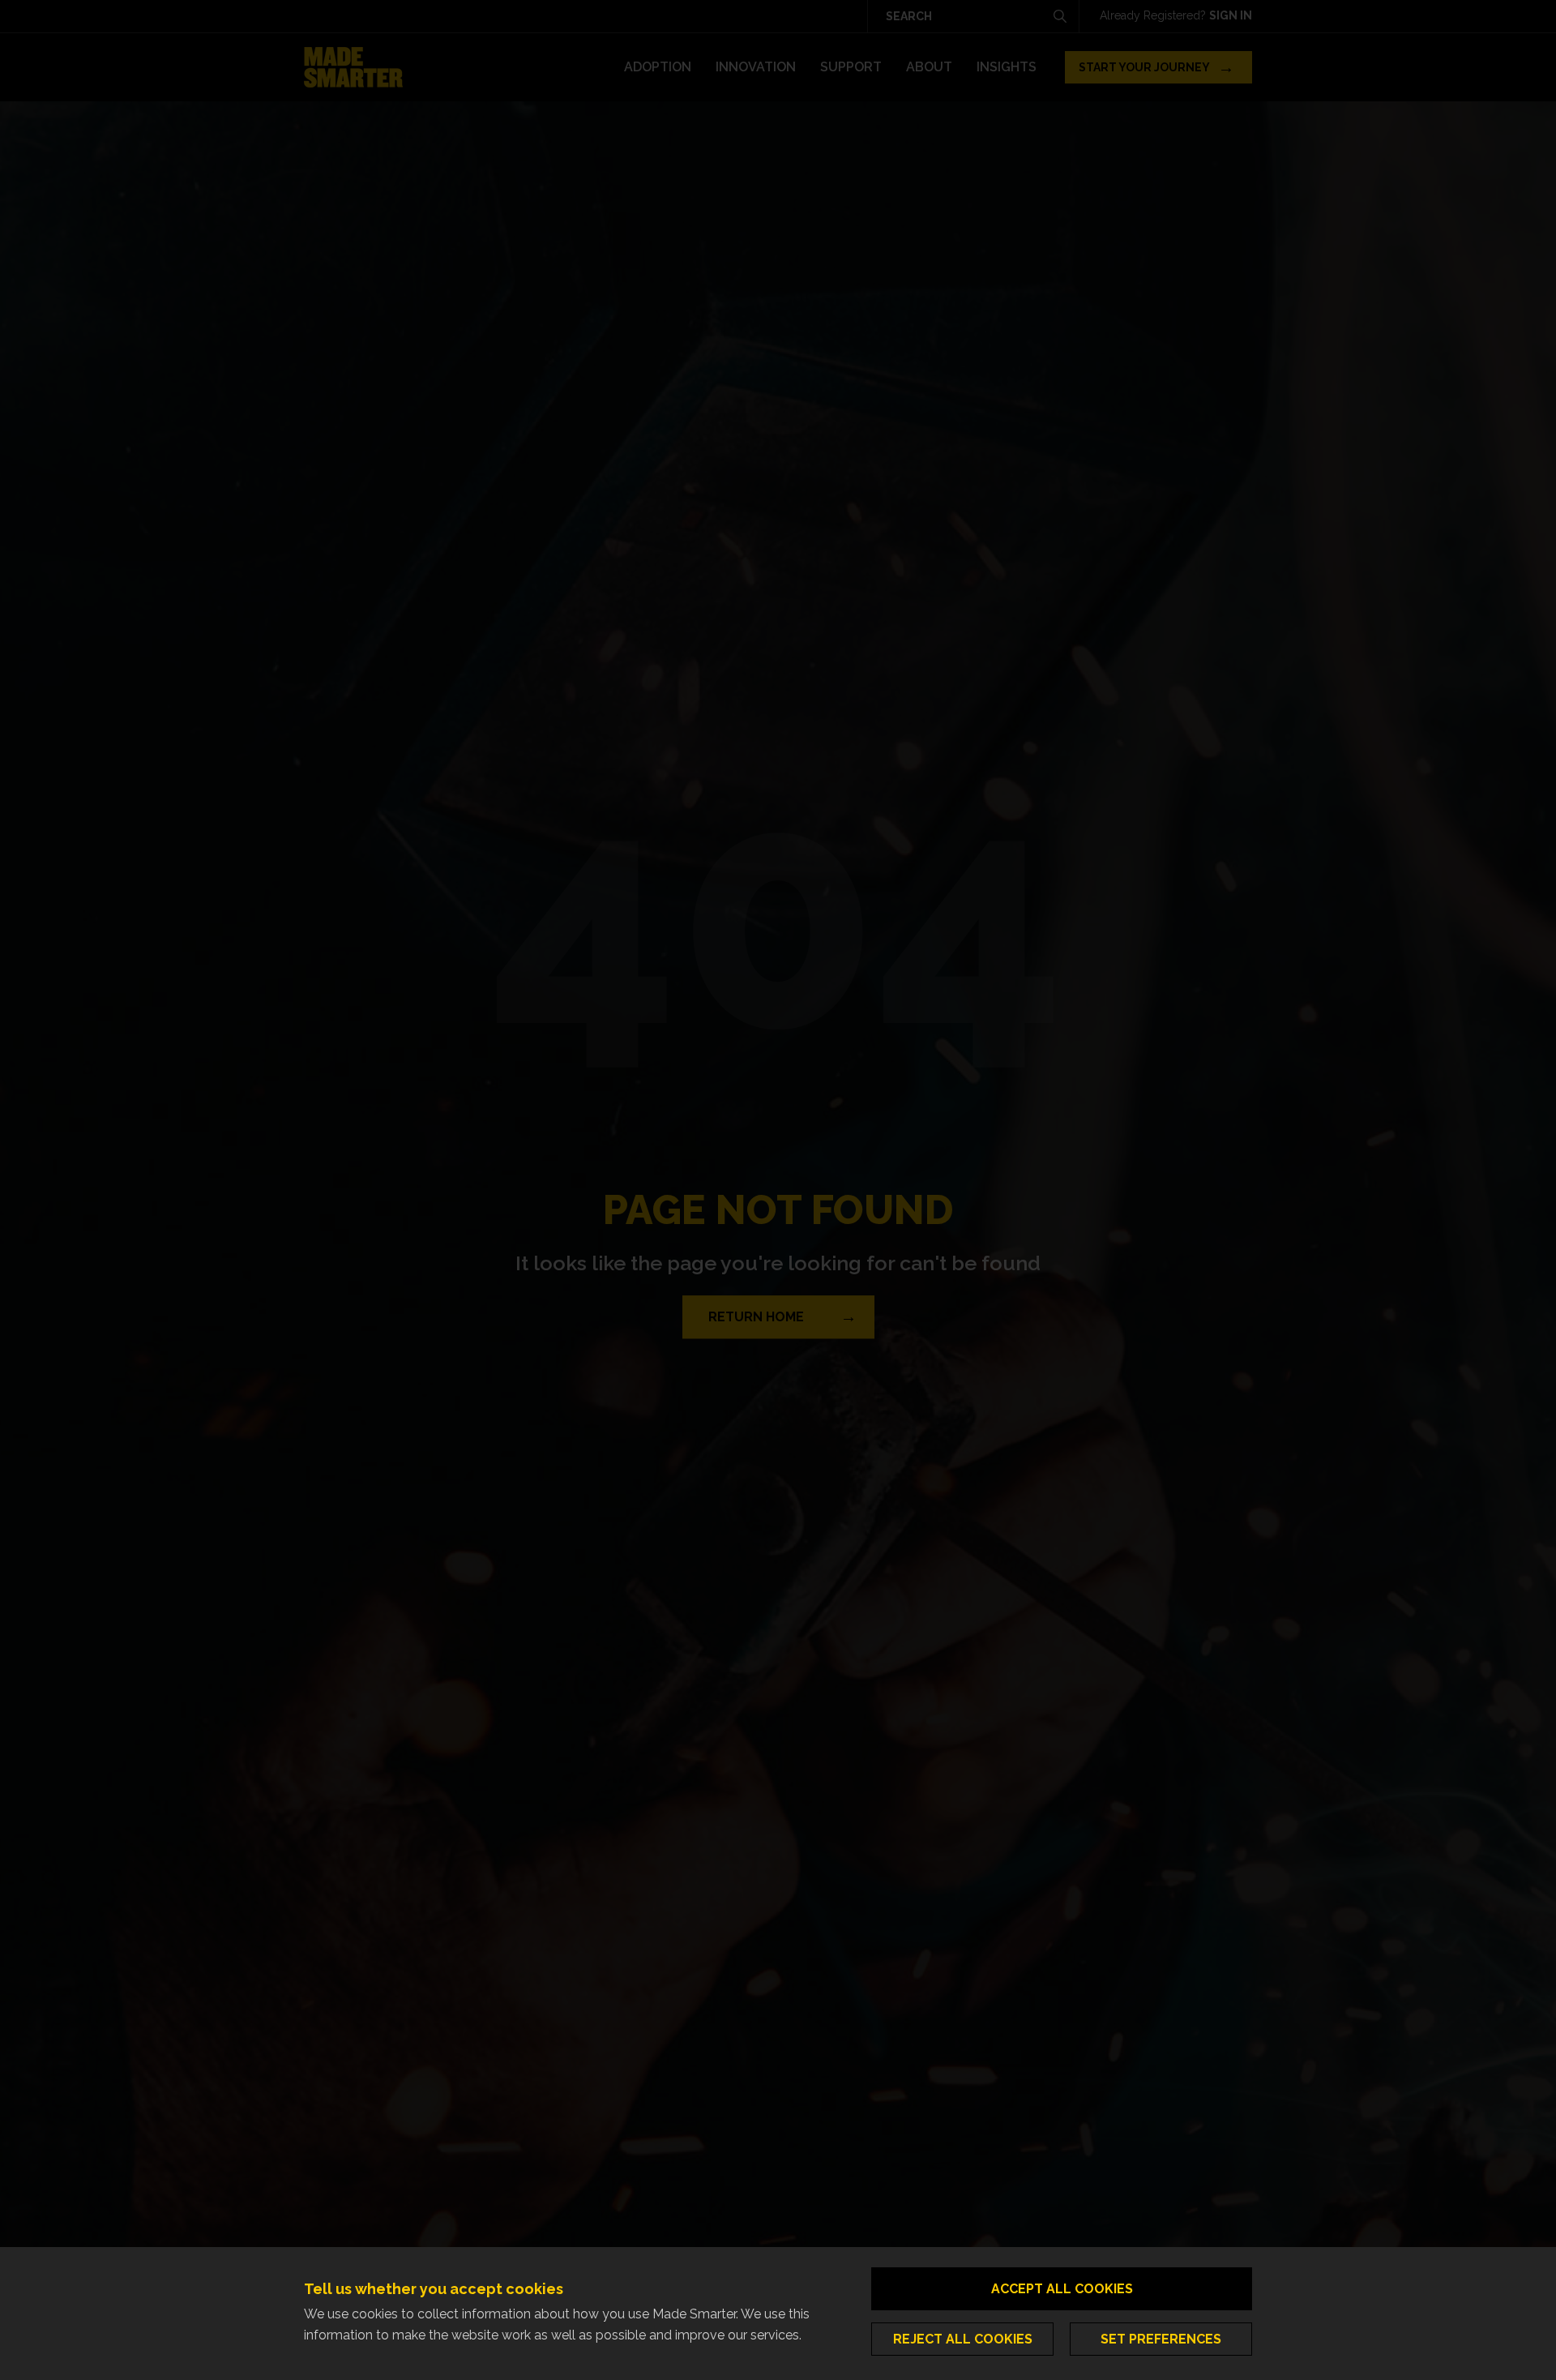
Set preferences (1161, 2339)
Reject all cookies (963, 2339)
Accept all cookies (1062, 2289)
